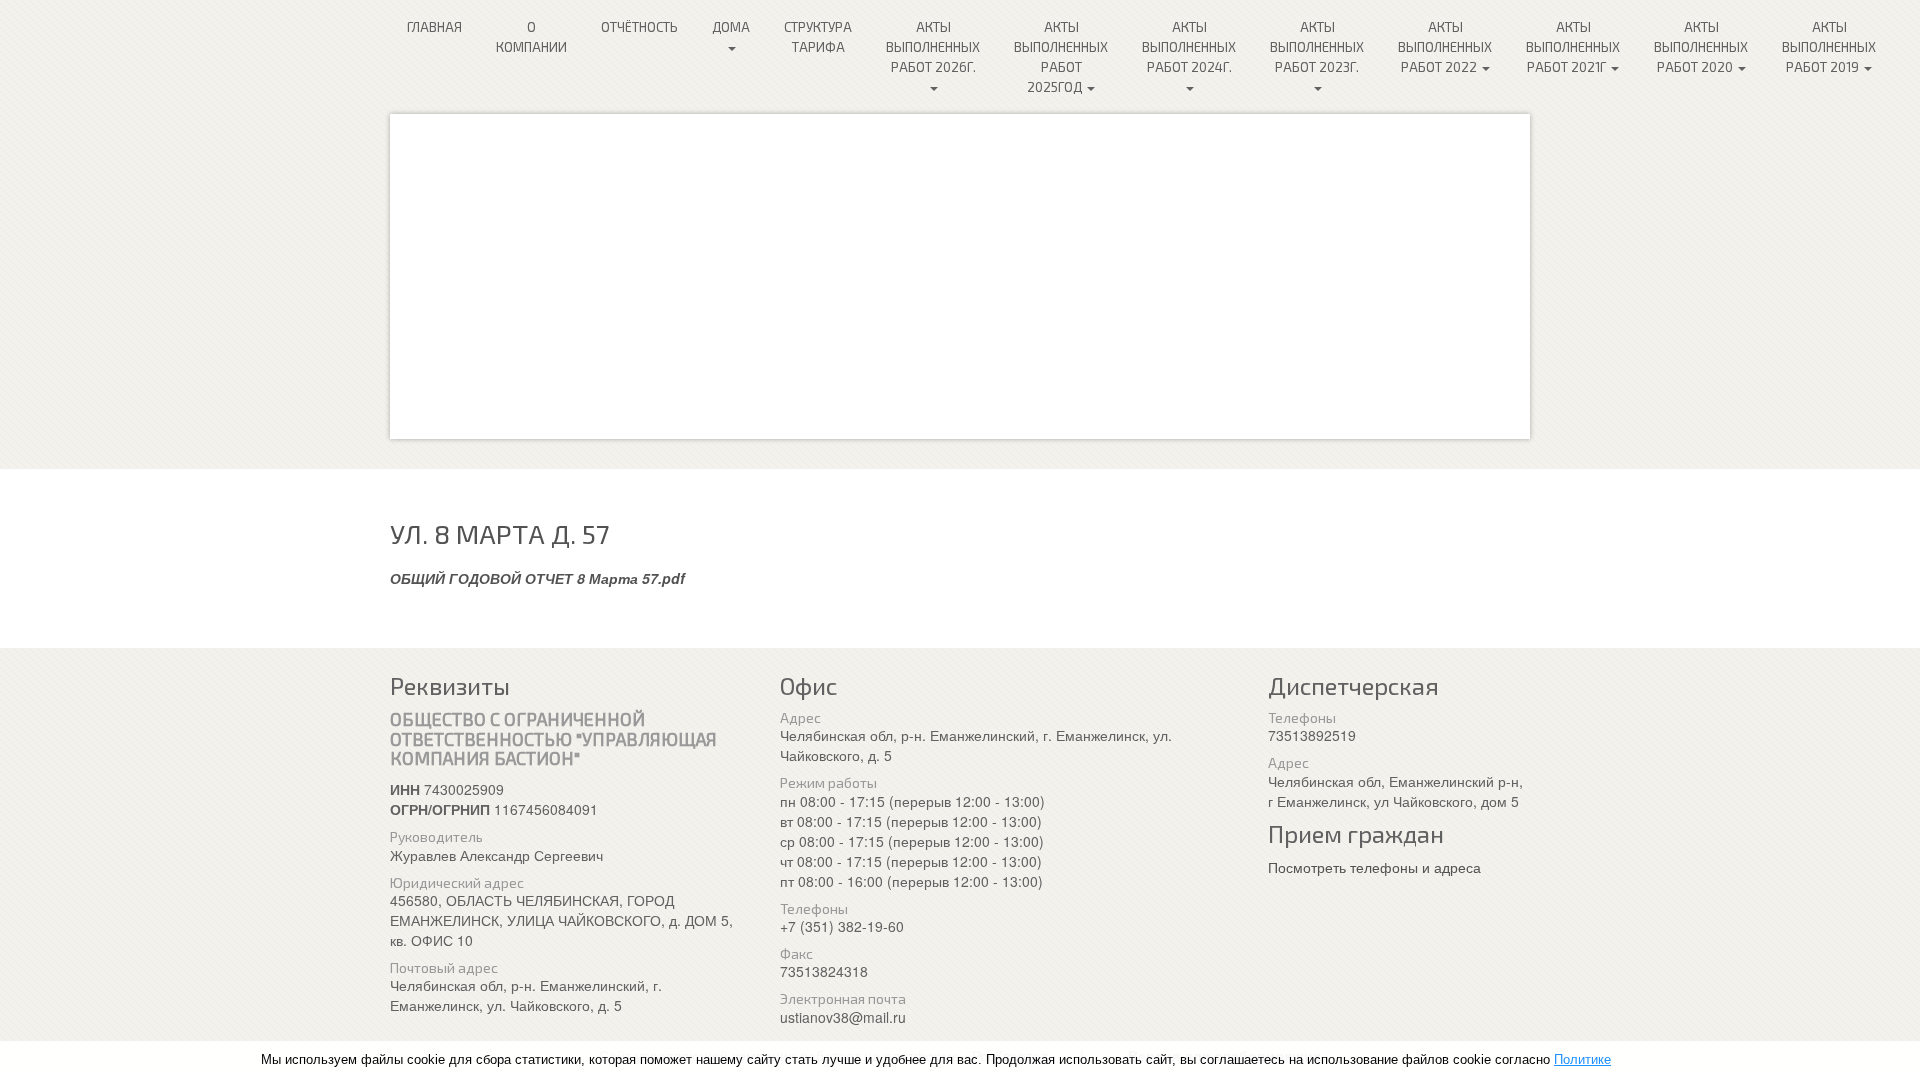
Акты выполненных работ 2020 (1701, 47)
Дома (731, 27)
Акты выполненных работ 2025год (1061, 57)
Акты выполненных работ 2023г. (1317, 47)
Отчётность (639, 27)
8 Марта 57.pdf (631, 578)
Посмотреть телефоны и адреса (1374, 867)
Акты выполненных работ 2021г (1573, 47)
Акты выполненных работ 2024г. (1189, 47)
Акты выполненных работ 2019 (1829, 47)
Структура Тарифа (818, 37)
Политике (1582, 1059)
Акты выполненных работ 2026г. (933, 47)
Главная (434, 27)
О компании (531, 37)
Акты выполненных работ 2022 (1445, 47)
